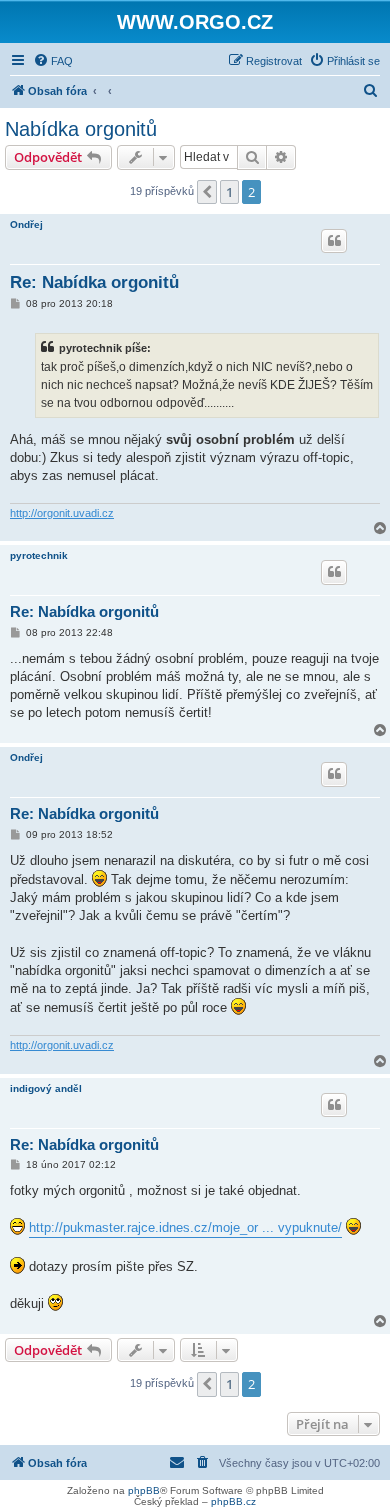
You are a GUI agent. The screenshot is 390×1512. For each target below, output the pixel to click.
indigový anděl (46, 1088)
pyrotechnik (39, 555)
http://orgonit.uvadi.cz (62, 513)
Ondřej (26, 224)
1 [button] (229, 192)
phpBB (144, 1490)
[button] (207, 192)
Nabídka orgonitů (81, 129)
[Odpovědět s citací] (334, 241)
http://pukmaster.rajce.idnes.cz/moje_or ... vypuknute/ (185, 1227)
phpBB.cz (233, 1501)
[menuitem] (53, 61)
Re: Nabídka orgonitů (94, 282)
